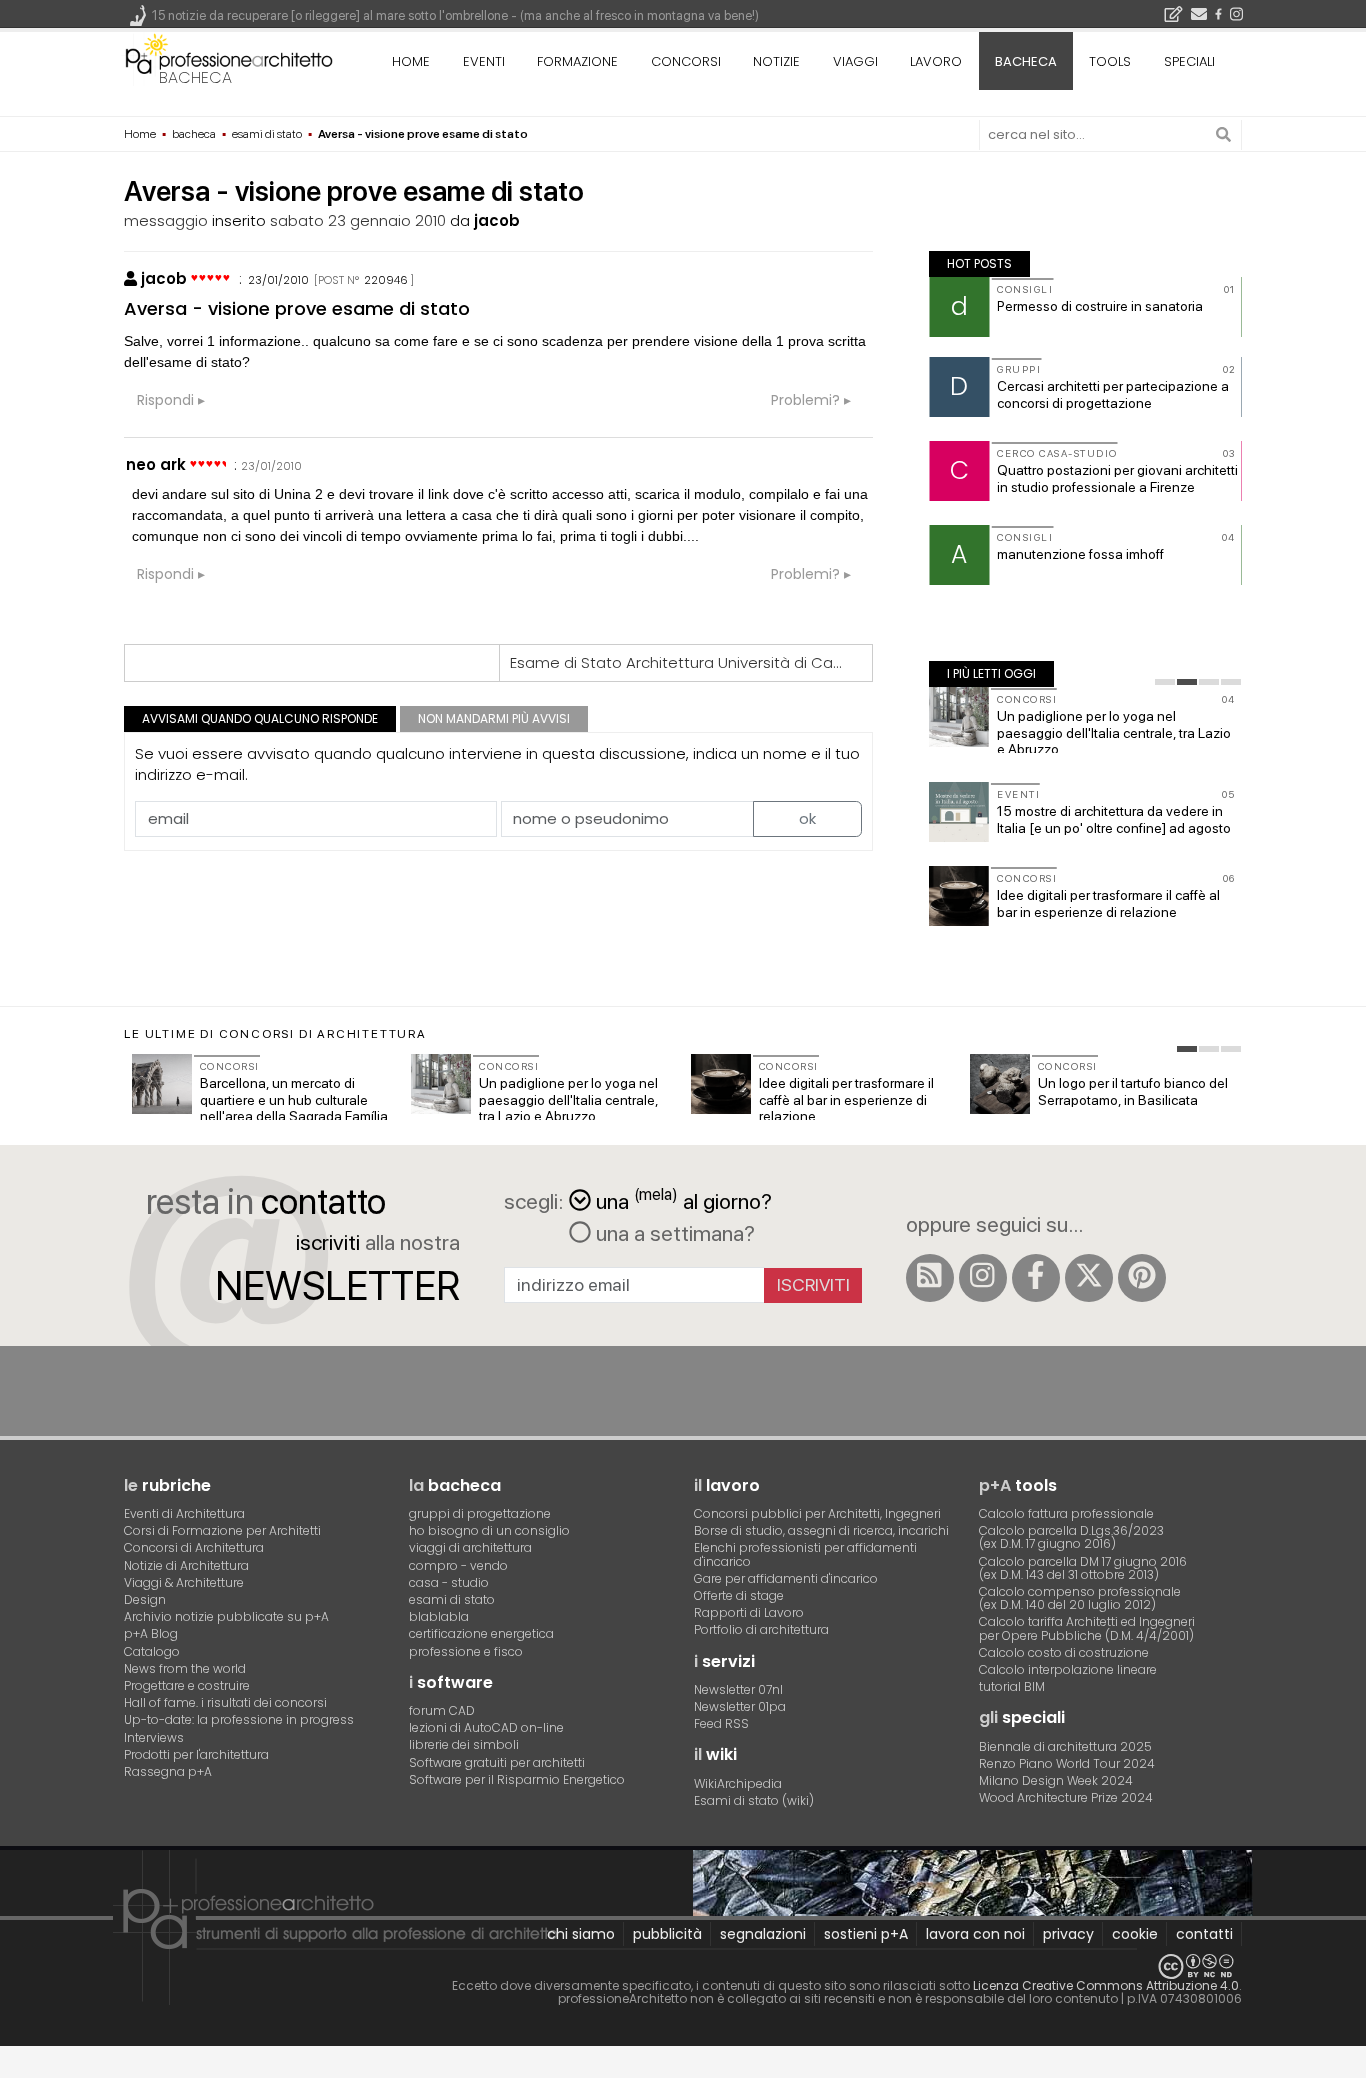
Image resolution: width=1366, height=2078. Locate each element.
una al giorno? (684, 1199)
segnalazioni (763, 1934)
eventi (484, 61)
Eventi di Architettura (184, 1513)
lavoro (936, 61)
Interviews (154, 1737)
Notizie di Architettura (186, 1565)
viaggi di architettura (470, 1547)
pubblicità (667, 1934)
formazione (577, 61)
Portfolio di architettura (761, 1629)
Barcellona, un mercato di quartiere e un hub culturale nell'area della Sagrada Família (294, 1100)
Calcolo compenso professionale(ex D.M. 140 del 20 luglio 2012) (1080, 1598)
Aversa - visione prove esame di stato (297, 308)
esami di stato (452, 1599)
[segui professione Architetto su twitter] (1089, 1278)
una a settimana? (673, 1233)
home (411, 61)
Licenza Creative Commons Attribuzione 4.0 (1106, 1985)
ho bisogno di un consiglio (489, 1530)
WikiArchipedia (738, 1783)
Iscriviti (813, 1284)
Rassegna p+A (168, 1771)
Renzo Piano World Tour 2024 (1067, 1763)
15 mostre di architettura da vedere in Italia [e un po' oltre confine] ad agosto (1114, 819)
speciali (1189, 61)
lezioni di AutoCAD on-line (486, 1727)
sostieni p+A (866, 1934)
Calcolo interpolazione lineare (1068, 1669)
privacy (1068, 1934)
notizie (776, 61)
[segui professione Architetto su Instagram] (983, 1278)
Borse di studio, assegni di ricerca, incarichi (821, 1530)
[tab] (1165, 682)
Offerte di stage (739, 1595)
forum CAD (442, 1710)
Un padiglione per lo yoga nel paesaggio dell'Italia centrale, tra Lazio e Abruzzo (1114, 733)
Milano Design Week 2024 (1056, 1780)
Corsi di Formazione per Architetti (222, 1530)
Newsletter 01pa (740, 1706)
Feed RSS (721, 1723)
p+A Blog (151, 1633)
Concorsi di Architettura (194, 1547)
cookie (1135, 1934)
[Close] (12, 2068)
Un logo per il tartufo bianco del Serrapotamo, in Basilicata (1133, 1091)
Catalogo (152, 1651)
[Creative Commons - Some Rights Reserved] (683, 1966)
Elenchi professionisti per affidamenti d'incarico (805, 1554)
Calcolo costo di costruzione (1064, 1652)
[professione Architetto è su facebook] (1036, 1278)
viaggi (855, 61)
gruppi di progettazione (480, 1513)
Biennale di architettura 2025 (1065, 1746)
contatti (1204, 1934)
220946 (386, 280)
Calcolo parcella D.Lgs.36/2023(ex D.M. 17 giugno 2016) (1071, 1537)
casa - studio (449, 1582)
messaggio (166, 220)
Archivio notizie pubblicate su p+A (226, 1616)
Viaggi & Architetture (184, 1582)
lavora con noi (975, 1934)
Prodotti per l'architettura (196, 1754)
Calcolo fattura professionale (1066, 1513)
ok (807, 818)
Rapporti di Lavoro (749, 1612)
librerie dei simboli (464, 1744)
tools (1110, 61)
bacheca (195, 77)
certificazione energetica (481, 1633)
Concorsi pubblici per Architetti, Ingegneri (817, 1513)
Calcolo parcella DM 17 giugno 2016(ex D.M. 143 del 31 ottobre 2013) (1083, 1568)
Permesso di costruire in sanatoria (1100, 306)
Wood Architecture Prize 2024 (1066, 1797)
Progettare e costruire (187, 1685)
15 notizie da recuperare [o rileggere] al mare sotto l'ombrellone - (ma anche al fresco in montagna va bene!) (455, 15)
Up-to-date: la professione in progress (239, 1719)
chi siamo (581, 1934)
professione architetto (229, 59)
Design (145, 1599)
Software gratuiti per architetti (497, 1762)
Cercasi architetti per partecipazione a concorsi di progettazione (1113, 394)
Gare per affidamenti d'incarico (786, 1578)
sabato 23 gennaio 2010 (358, 220)
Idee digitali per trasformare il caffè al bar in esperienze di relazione (1108, 903)
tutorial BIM (1012, 1686)
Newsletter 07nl (738, 1689)
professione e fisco (466, 1651)
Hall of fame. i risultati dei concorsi (225, 1702)
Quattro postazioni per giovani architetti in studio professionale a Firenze (1117, 478)
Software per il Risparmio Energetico (517, 1779)
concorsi (686, 61)
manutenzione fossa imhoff (1080, 554)
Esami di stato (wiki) (754, 1800)
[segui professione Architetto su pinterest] (1142, 1278)
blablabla (439, 1616)
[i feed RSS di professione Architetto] (930, 1278)
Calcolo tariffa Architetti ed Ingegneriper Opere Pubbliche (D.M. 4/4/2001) (1087, 1628)
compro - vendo (458, 1565)
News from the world (185, 1668)
